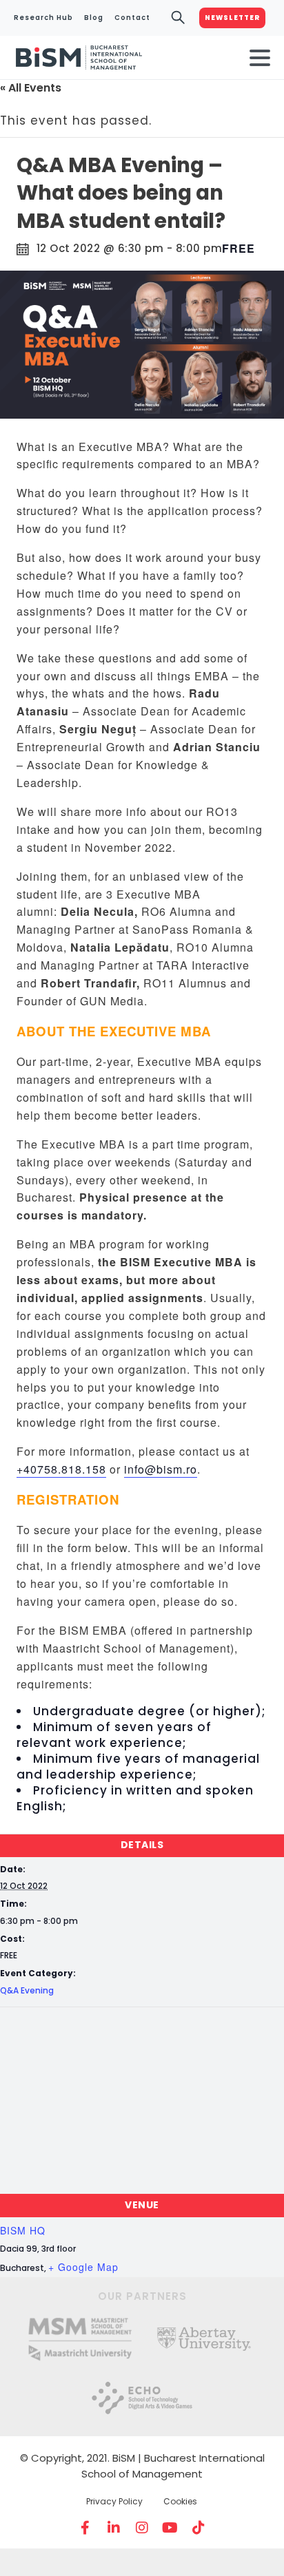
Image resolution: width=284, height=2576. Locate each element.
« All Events (31, 88)
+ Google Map (83, 2267)
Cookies (180, 2501)
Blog (94, 18)
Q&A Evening (27, 1990)
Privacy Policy (114, 2501)
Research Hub (43, 18)
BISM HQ (23, 2230)
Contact (132, 18)
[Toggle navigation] (260, 58)
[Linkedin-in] (114, 2528)
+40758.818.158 (61, 1469)
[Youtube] (170, 2528)
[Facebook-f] (85, 2528)
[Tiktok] (199, 2528)
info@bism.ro (161, 1469)
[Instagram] (142, 2528)
